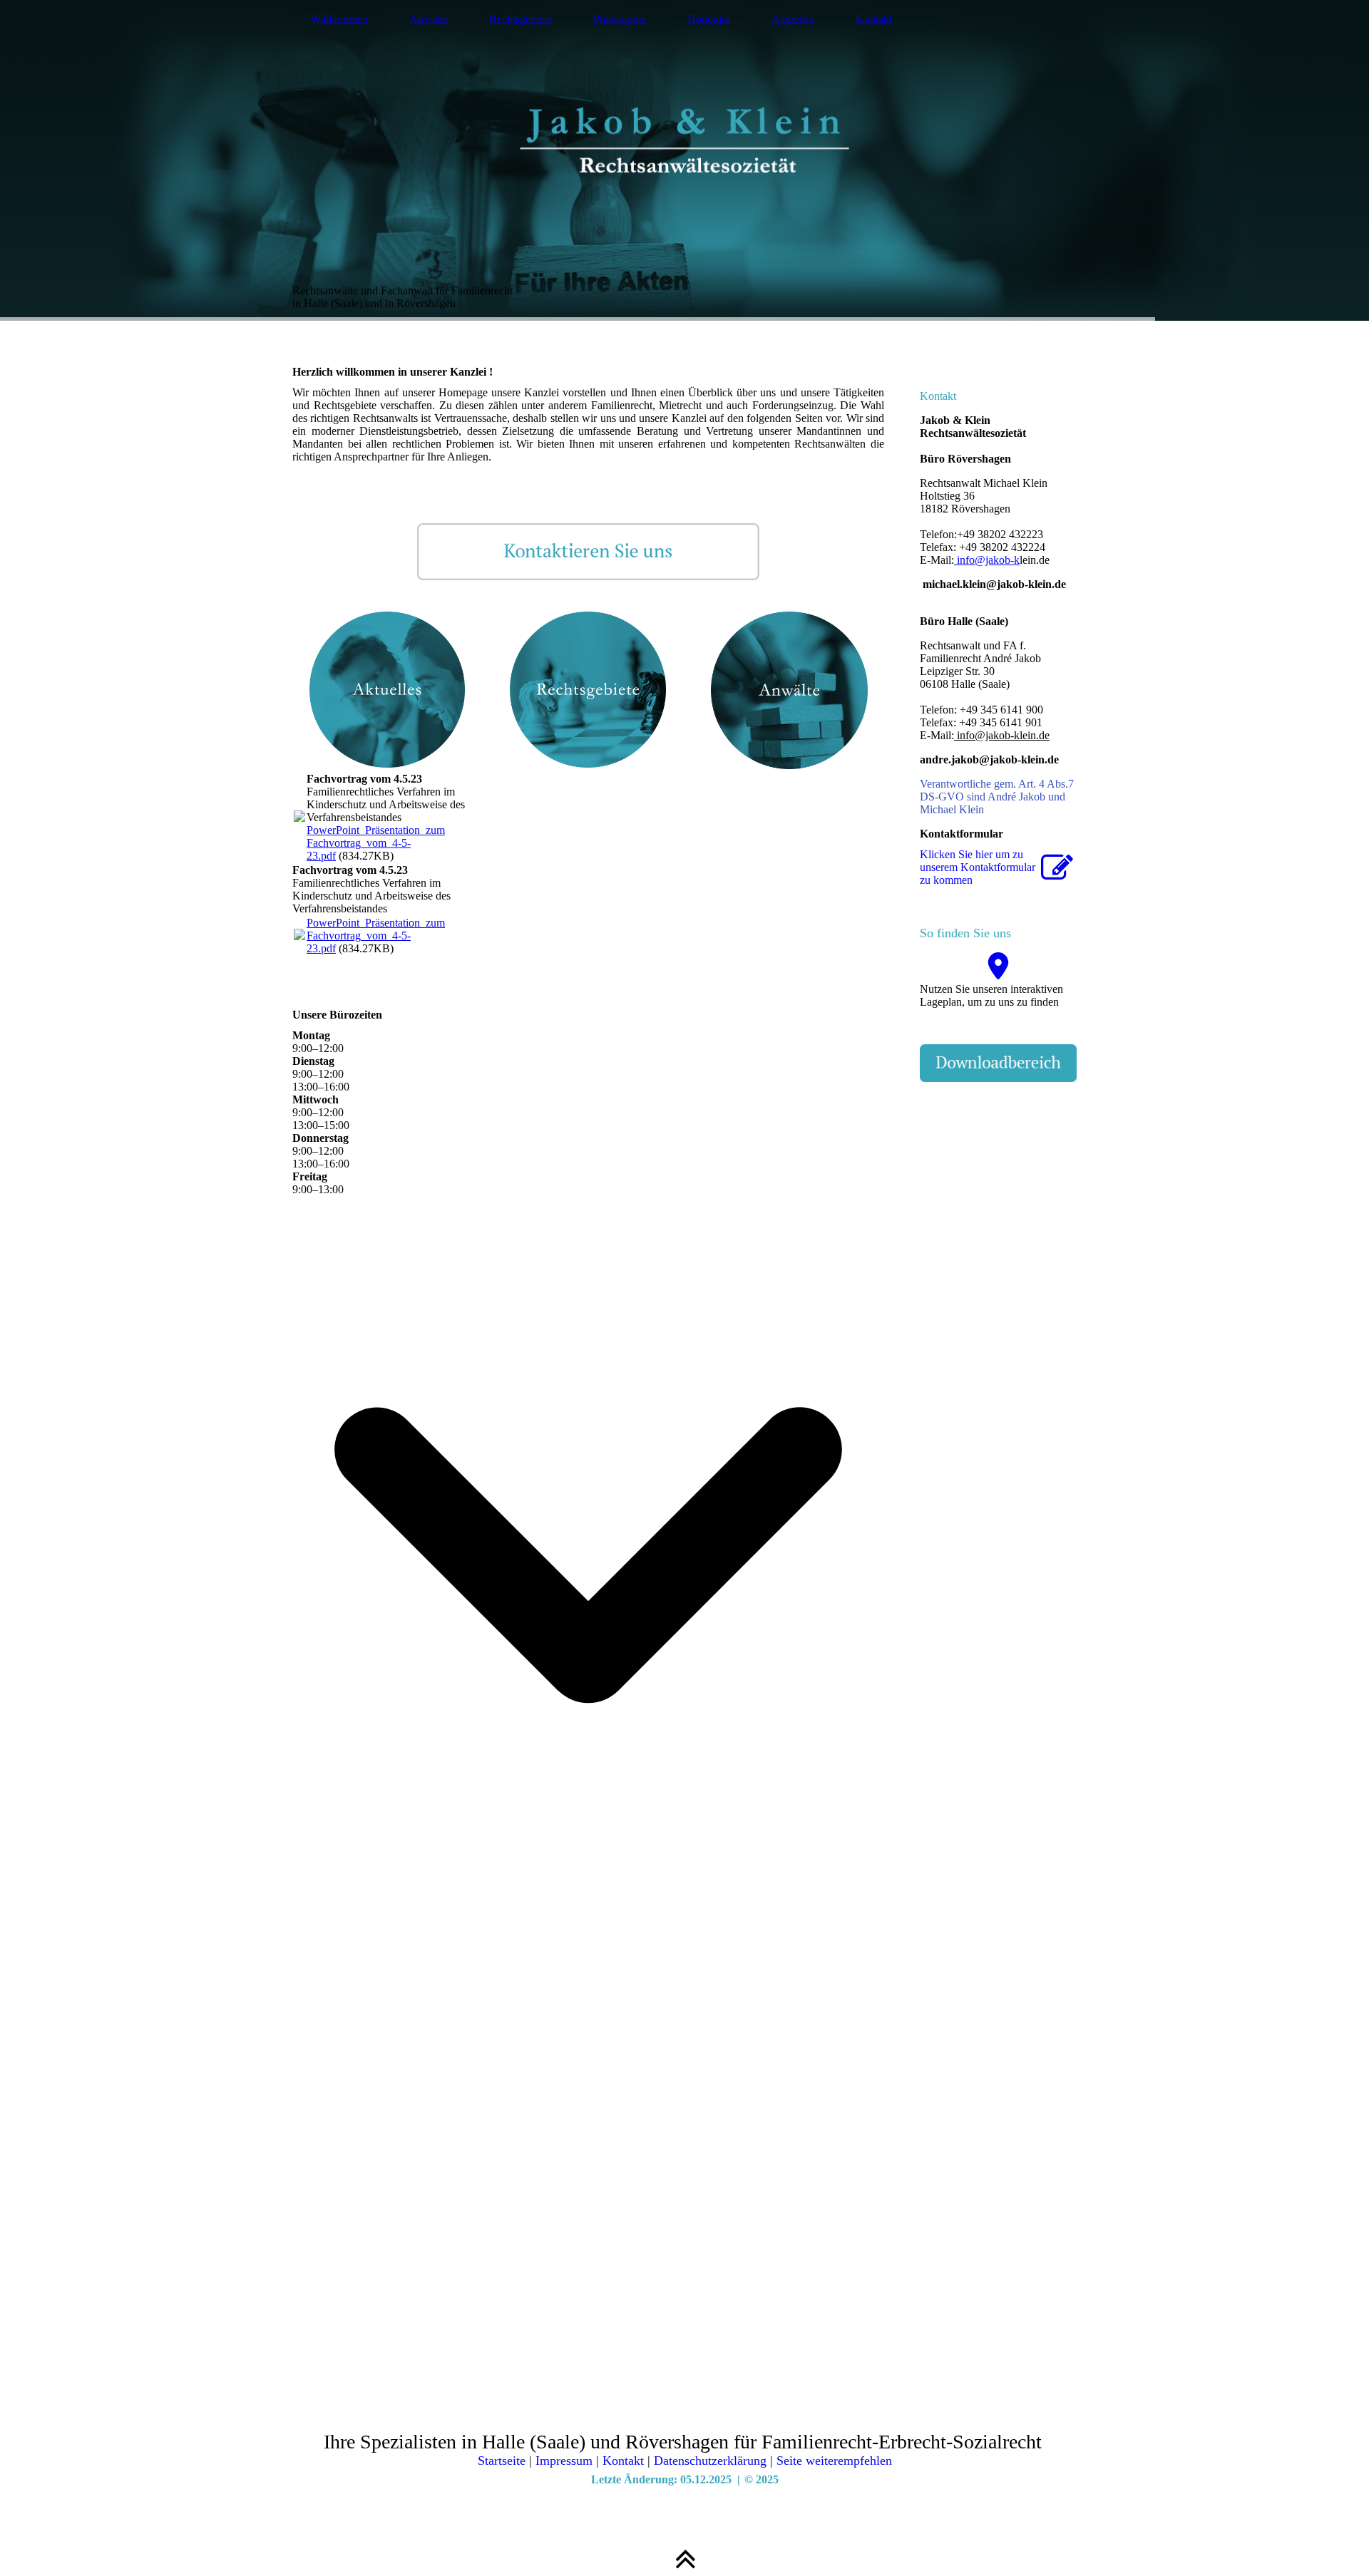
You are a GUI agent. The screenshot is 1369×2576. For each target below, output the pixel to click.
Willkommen (339, 19)
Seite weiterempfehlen (834, 2461)
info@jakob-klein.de (1002, 735)
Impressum (564, 2461)
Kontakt (874, 19)
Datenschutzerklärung (710, 2461)
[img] (684, 160)
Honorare (709, 19)
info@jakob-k (987, 560)
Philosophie (620, 19)
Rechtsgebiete (521, 19)
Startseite (502, 2461)
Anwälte (429, 19)
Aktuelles (793, 19)
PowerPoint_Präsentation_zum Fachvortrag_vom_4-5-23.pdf (376, 843)
